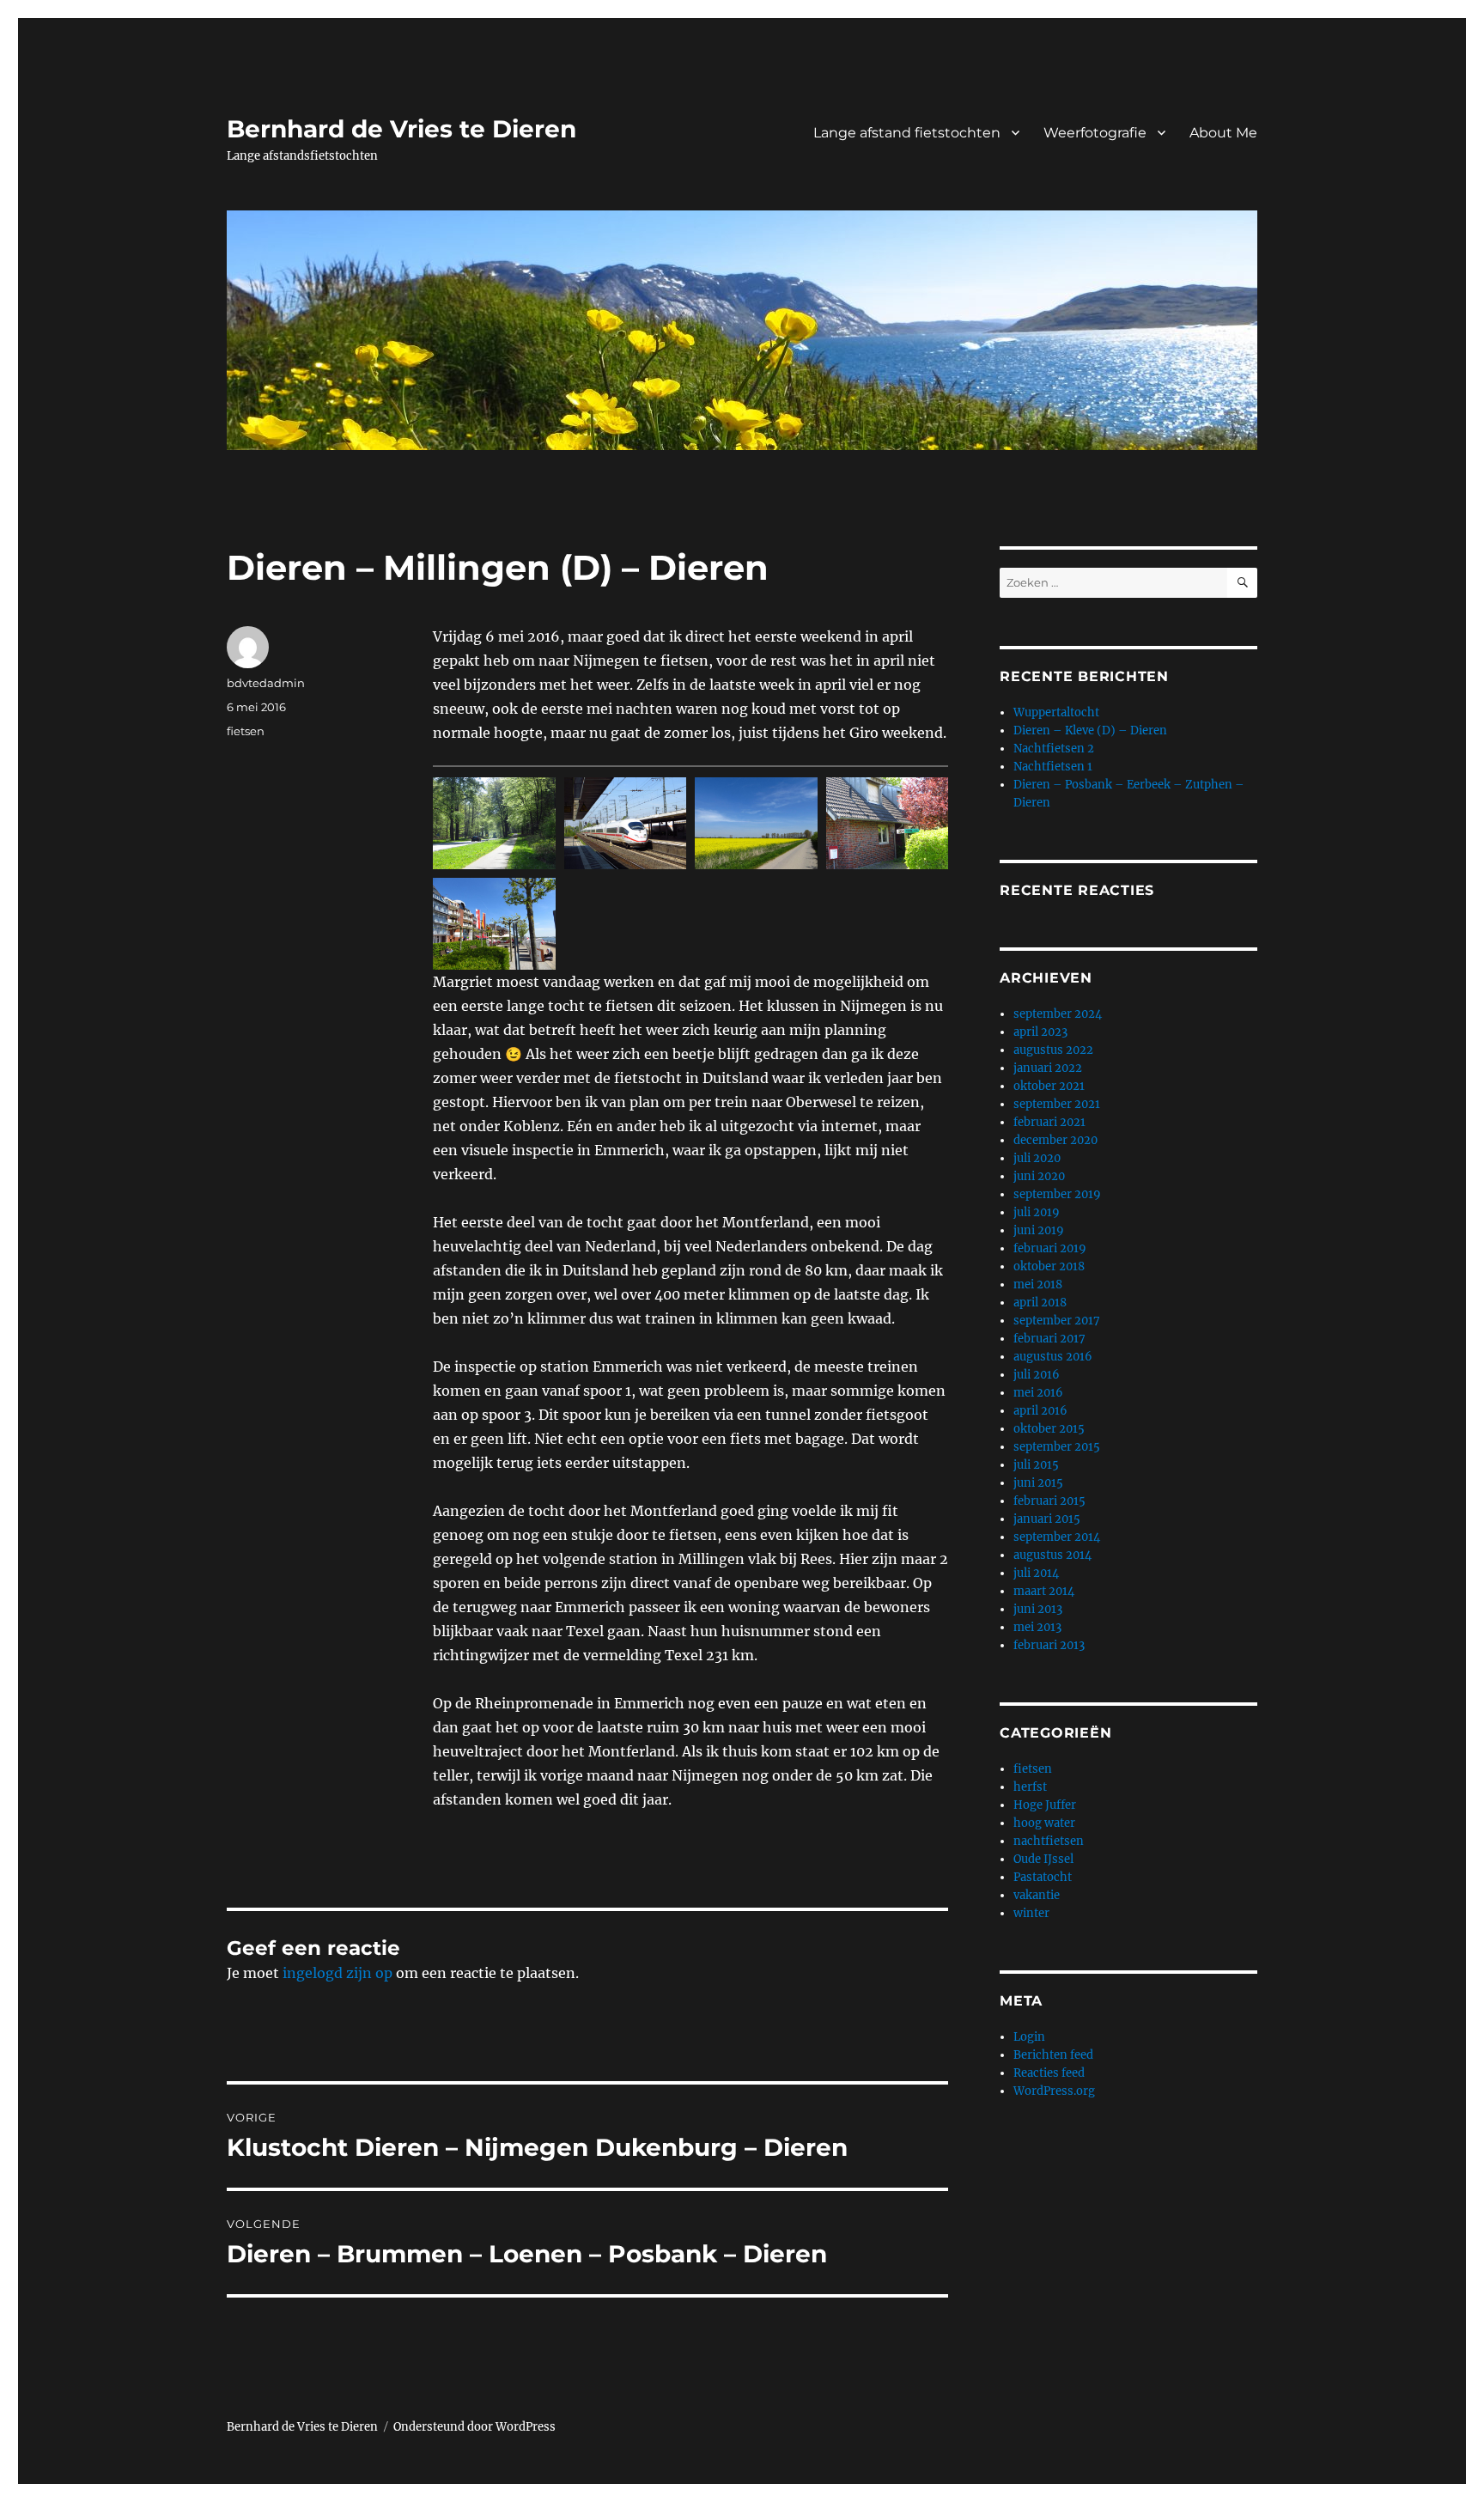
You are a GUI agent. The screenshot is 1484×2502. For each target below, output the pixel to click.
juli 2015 (1036, 1465)
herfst (1030, 1787)
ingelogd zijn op (338, 1973)
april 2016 (1040, 1411)
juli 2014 (1036, 1573)
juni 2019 (1039, 1230)
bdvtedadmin (266, 683)
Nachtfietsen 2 (1054, 749)
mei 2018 (1038, 1284)
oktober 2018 (1049, 1266)
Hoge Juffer (1045, 1805)
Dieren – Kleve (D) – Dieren (1090, 731)
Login (1029, 2037)
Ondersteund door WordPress (474, 2427)
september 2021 (1057, 1104)
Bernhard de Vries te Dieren (401, 129)
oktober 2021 (1049, 1086)
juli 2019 (1037, 1212)
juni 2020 (1039, 1176)
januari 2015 (1047, 1519)
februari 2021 (1049, 1122)
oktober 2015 (1049, 1429)
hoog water (1044, 1823)
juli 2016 (1037, 1375)
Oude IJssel (1043, 1859)
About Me (1223, 133)
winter (1031, 1913)
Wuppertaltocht (1056, 712)
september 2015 (1057, 1447)
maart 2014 (1044, 1591)
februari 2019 (1050, 1248)
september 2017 (1057, 1321)
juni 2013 (1038, 1609)
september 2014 (1057, 1537)
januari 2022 (1048, 1068)
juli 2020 (1037, 1158)
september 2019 (1057, 1194)
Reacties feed (1049, 2073)
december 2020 (1055, 1140)
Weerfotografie (1095, 133)
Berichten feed (1053, 2055)
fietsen (246, 731)
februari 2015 (1049, 1501)
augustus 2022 (1053, 1050)
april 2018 (1040, 1303)
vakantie (1037, 1895)
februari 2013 (1049, 1645)
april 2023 (1040, 1032)
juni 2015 (1038, 1483)
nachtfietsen (1049, 1841)
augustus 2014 (1052, 1555)
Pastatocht (1043, 1877)
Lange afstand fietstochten (907, 133)
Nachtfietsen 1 (1053, 767)
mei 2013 (1037, 1627)
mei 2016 (1038, 1393)
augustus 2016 (1053, 1357)
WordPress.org (1054, 2091)
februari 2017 (1049, 1339)
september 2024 (1058, 1014)
